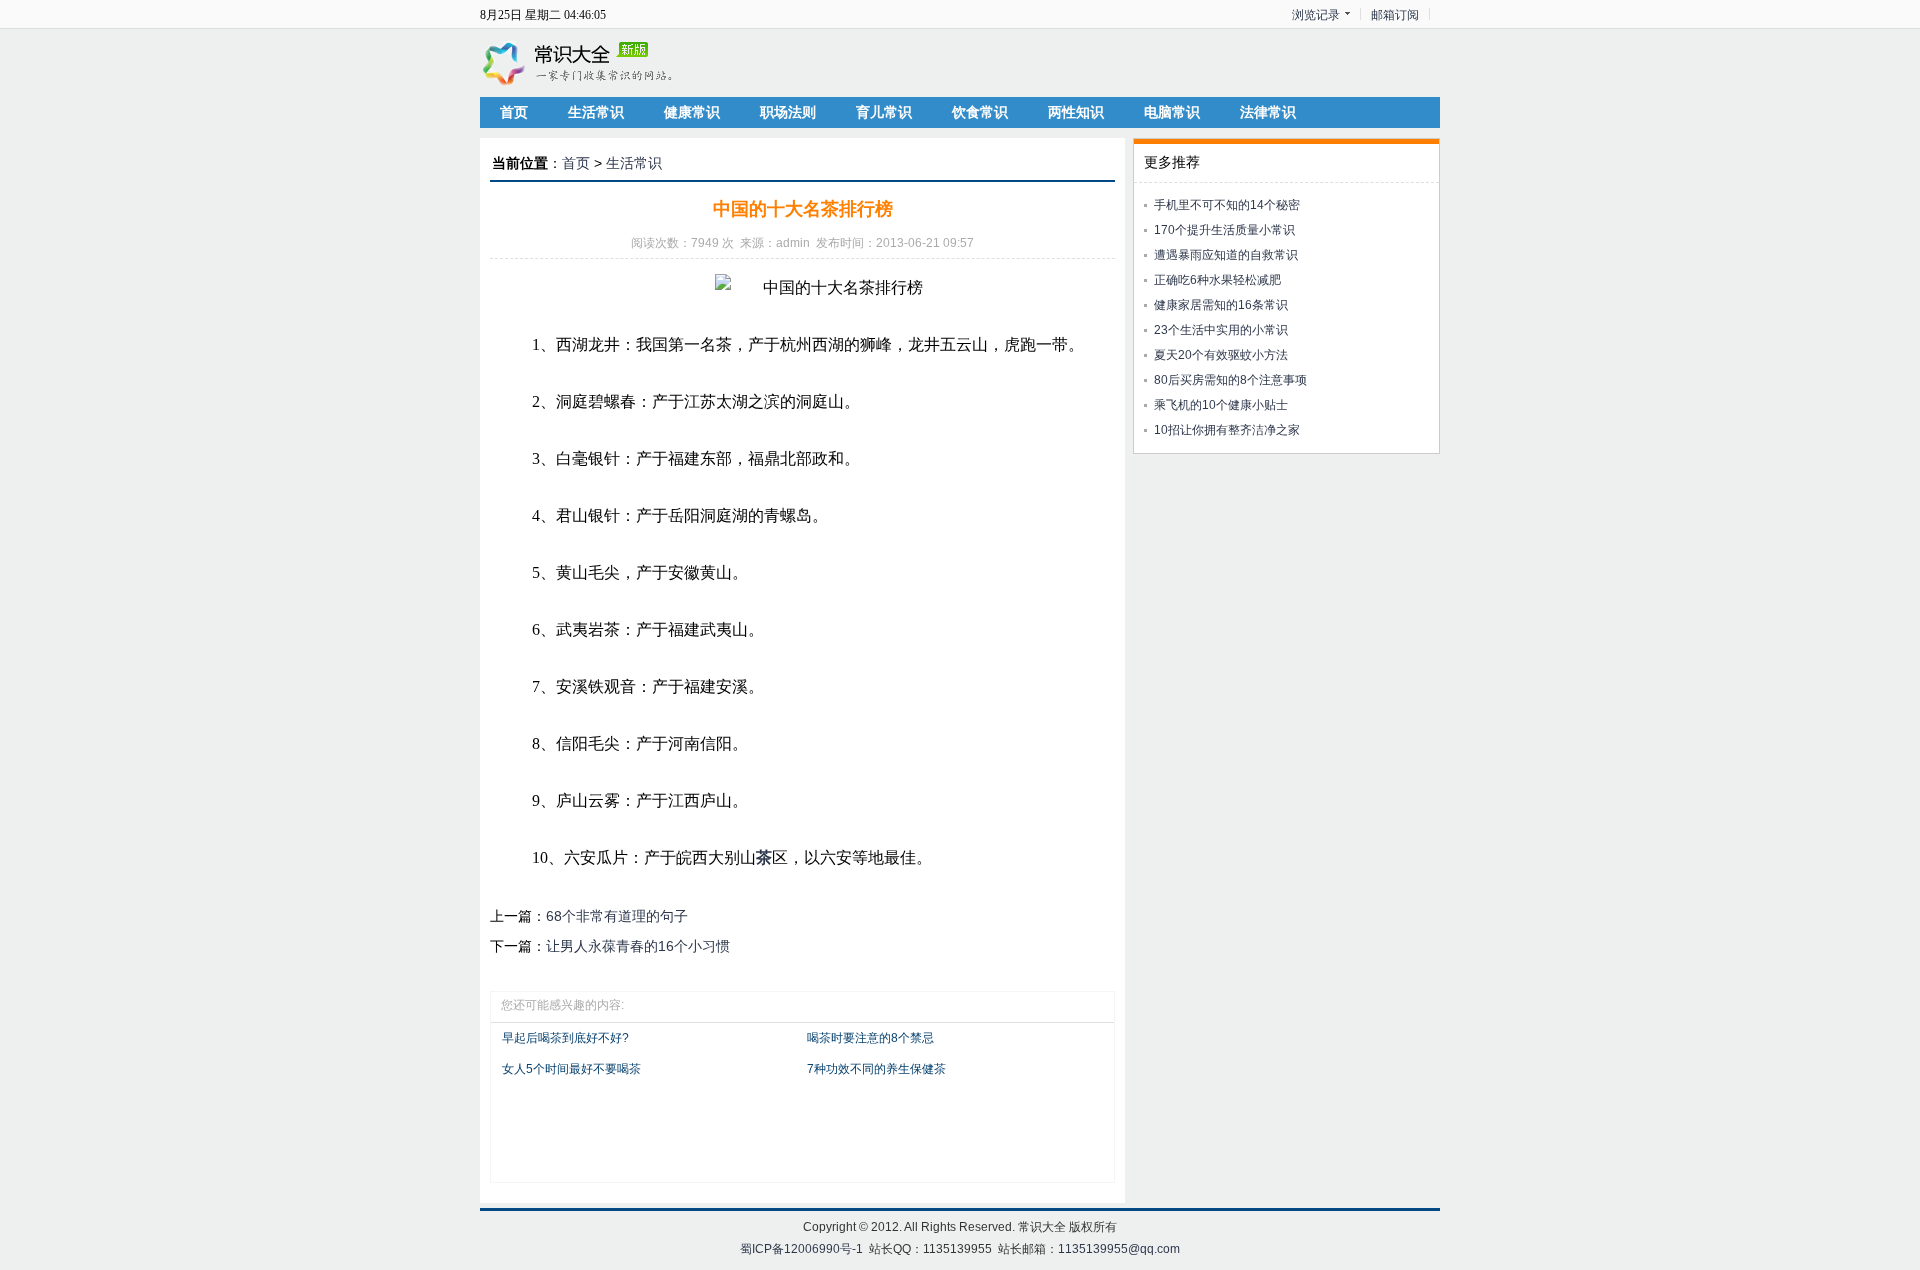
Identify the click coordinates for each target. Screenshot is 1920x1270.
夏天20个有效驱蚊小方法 (1221, 355)
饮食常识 (980, 112)
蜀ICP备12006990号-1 (801, 1249)
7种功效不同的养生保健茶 (876, 1069)
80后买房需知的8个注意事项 (1230, 380)
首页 (514, 112)
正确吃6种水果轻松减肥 (1217, 280)
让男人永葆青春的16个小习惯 (638, 946)
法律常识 (1268, 112)
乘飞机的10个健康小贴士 (1221, 405)
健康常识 (692, 112)
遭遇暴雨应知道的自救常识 (1226, 255)
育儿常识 (884, 112)
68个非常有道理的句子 (617, 916)
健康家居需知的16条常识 (1221, 305)
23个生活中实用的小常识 (1221, 330)
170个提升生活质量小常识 (1224, 230)
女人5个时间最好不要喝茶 (571, 1069)
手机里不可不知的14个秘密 (1227, 205)
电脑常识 (1172, 112)
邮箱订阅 (1395, 15)
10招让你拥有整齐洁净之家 (1227, 430)
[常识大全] (580, 62)
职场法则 (788, 112)
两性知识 (1076, 112)
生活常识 (596, 112)
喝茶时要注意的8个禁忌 (870, 1038)
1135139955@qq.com (1119, 1249)
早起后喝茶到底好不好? (565, 1038)
